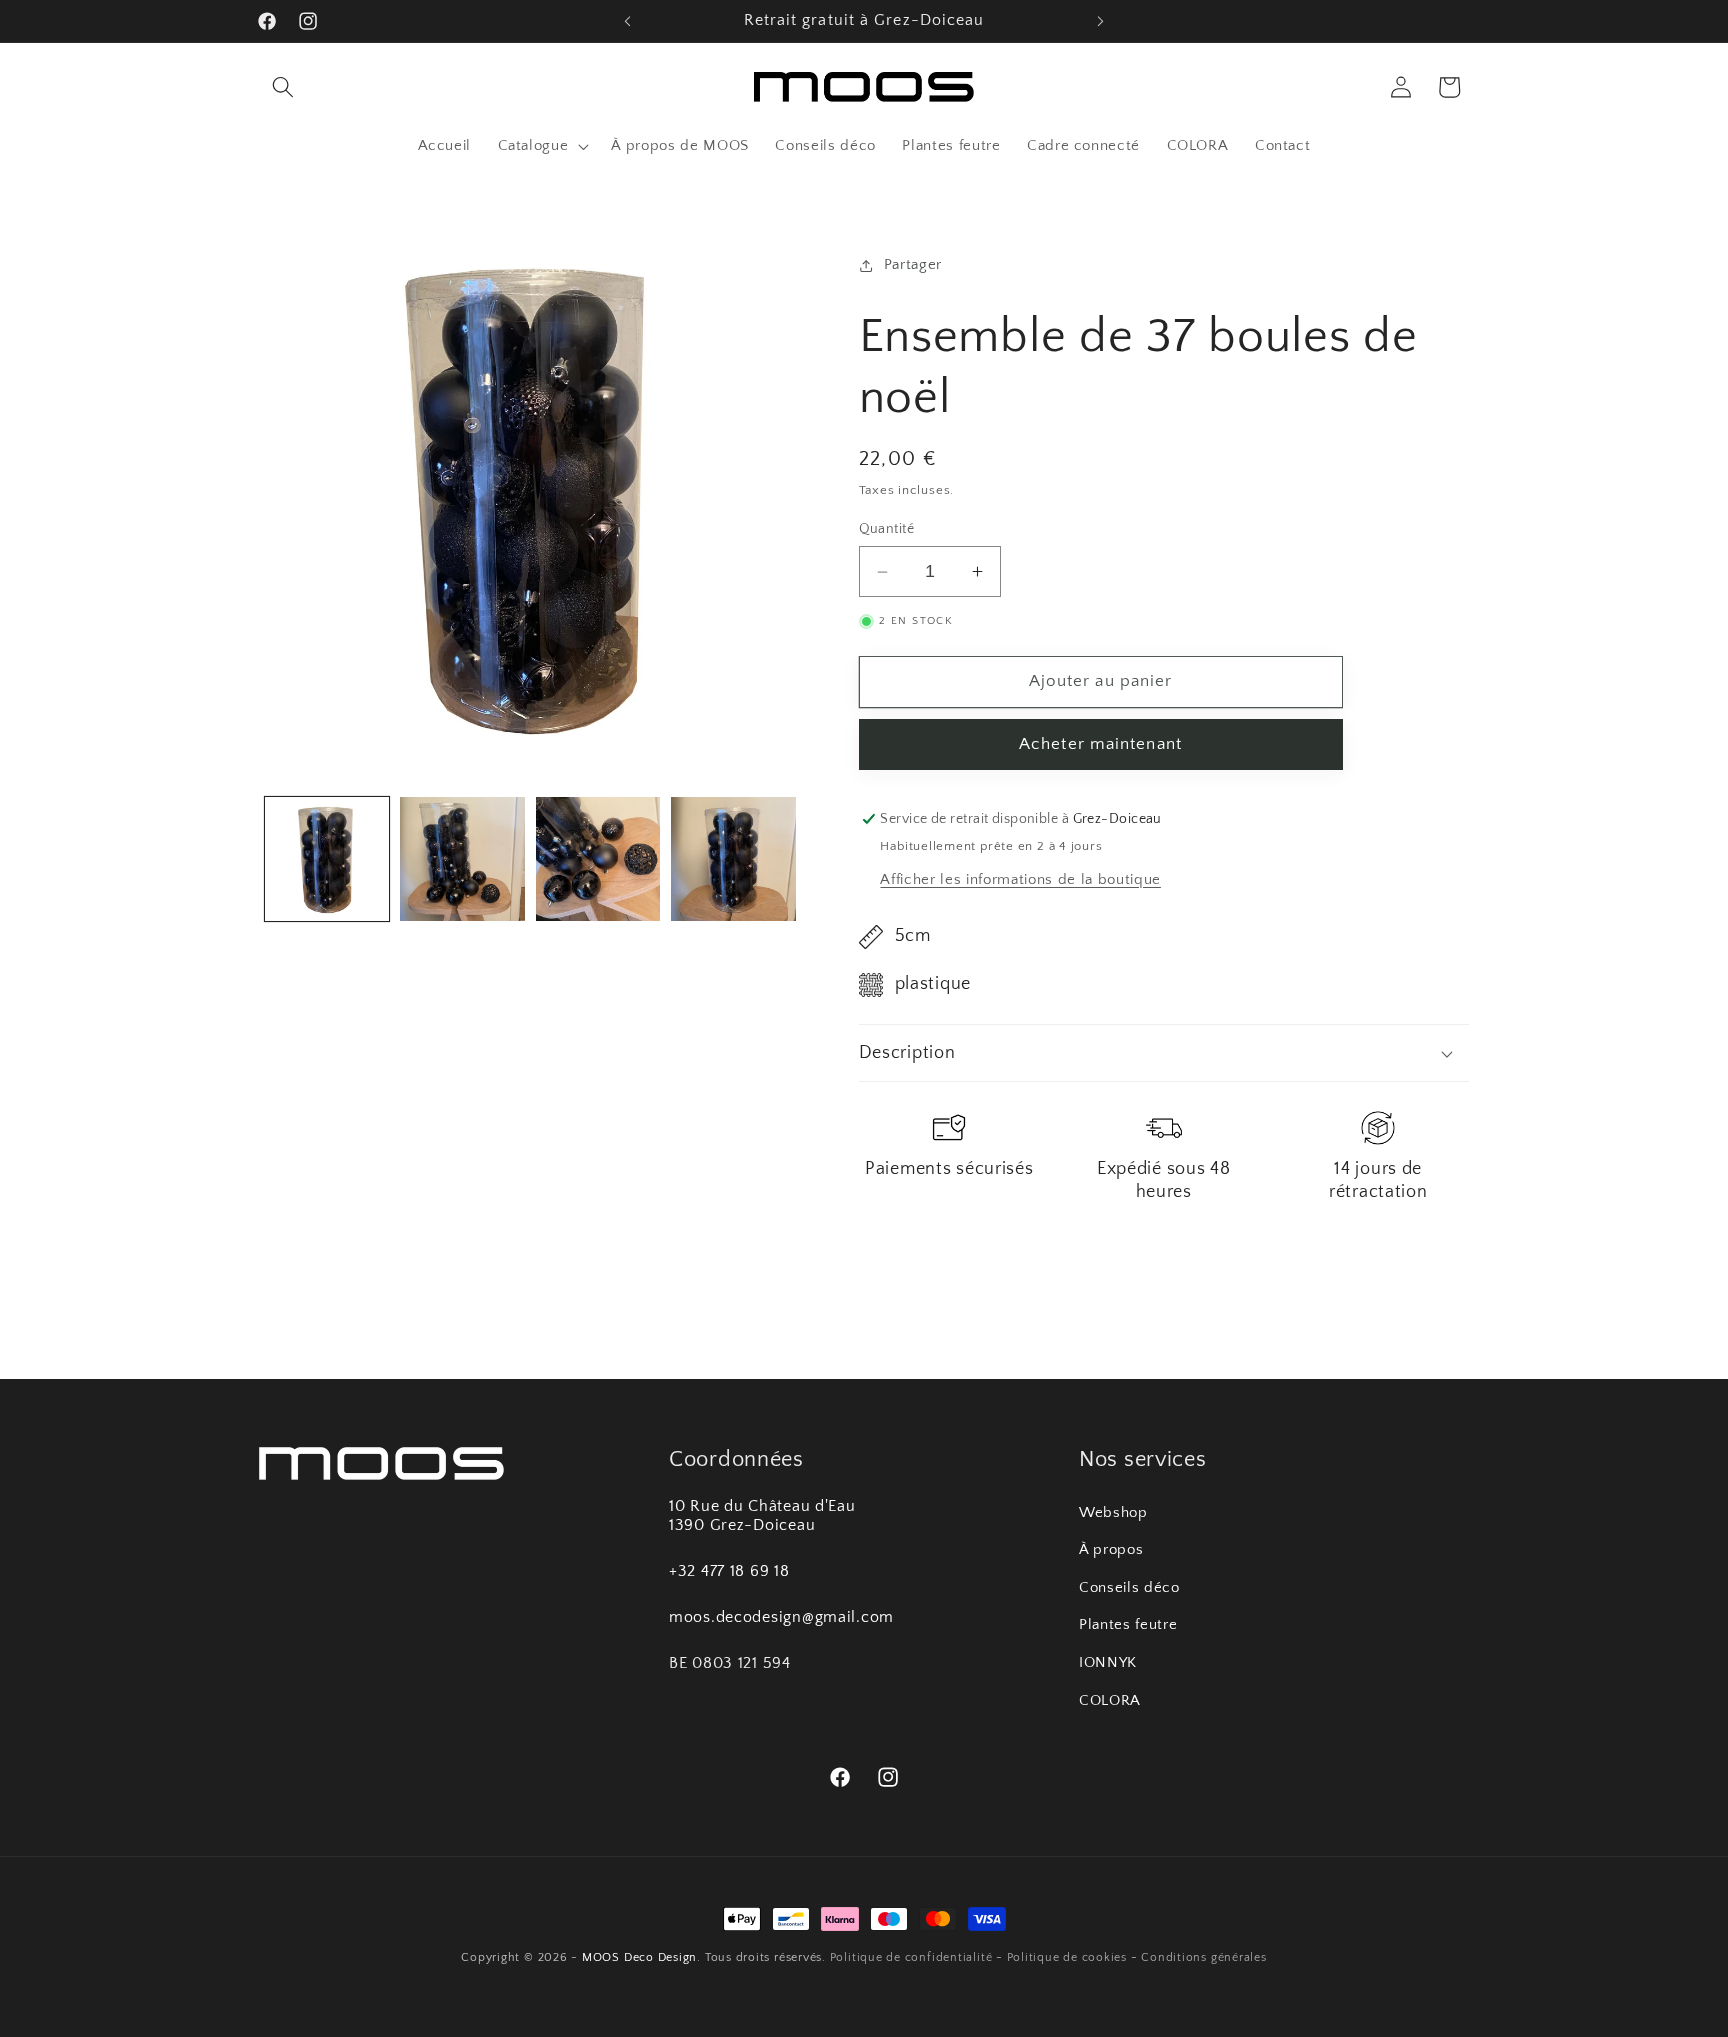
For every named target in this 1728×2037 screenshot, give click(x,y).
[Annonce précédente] (628, 21)
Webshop (1113, 1512)
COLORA (1110, 1700)
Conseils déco (1129, 1587)
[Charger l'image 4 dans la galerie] (733, 859)
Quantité (887, 529)
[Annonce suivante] (1101, 21)
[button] (283, 87)
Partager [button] (913, 264)
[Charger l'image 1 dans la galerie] (327, 859)
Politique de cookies (1067, 1957)
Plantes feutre (1128, 1625)
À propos (1111, 1549)
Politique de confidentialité (911, 1957)
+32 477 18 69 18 (729, 1572)
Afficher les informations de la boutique (1020, 879)
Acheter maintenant (1100, 744)
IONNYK (1108, 1662)
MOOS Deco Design (639, 1957)
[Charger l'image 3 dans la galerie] (598, 859)
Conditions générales (1203, 1957)
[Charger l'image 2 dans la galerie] (462, 859)
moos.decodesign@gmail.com (781, 1618)
